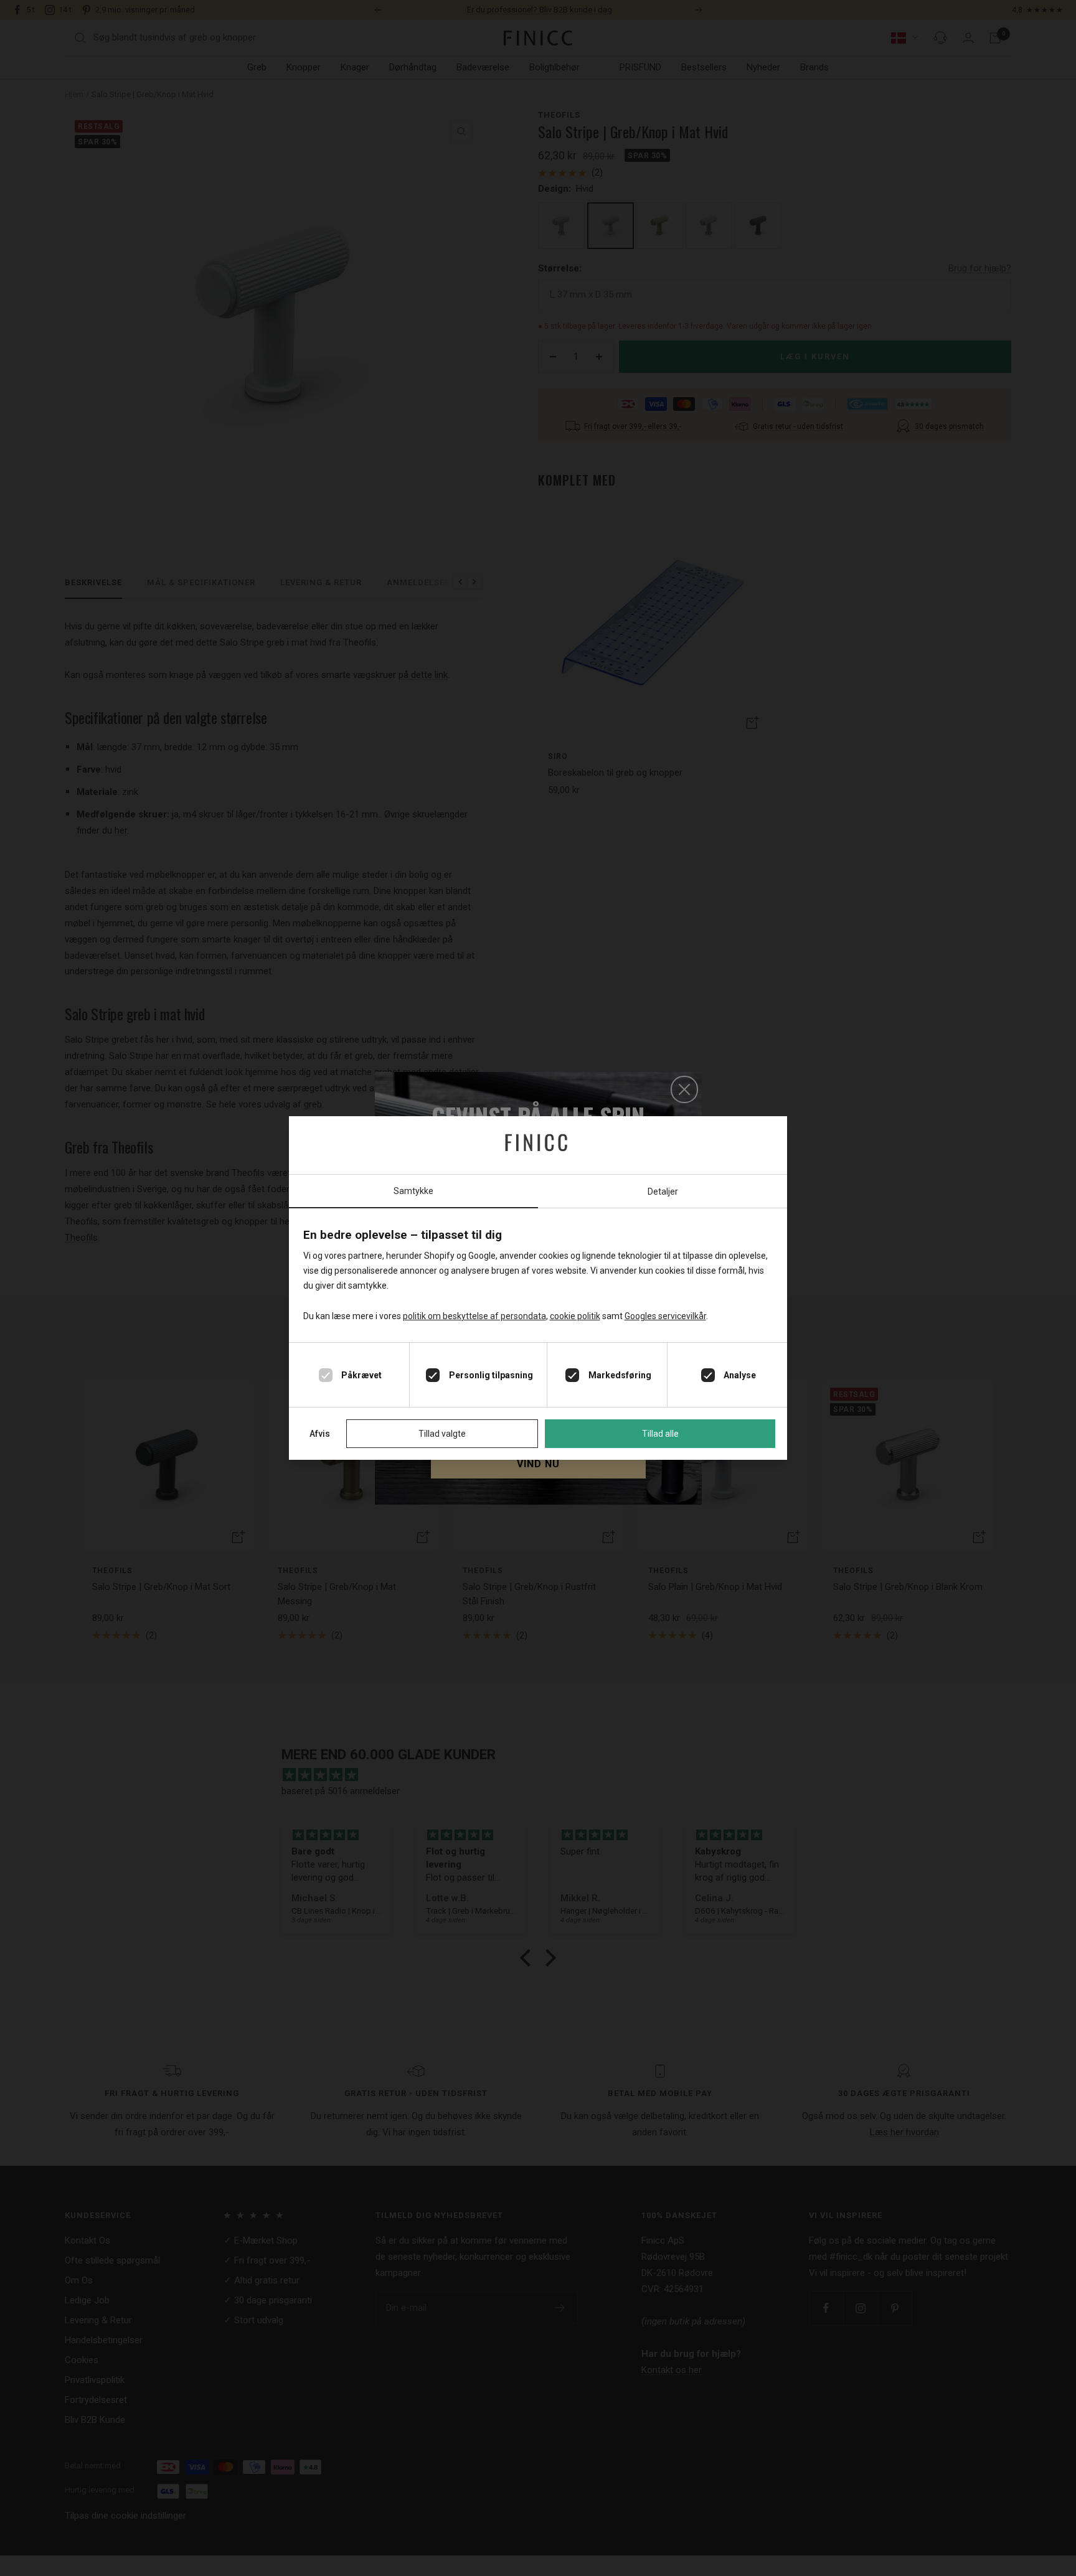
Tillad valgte (442, 1434)
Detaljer (663, 1192)
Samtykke (413, 1191)
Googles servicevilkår (665, 1316)
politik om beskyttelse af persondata (474, 1316)
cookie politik (575, 1316)
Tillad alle (660, 1434)
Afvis (320, 1434)
